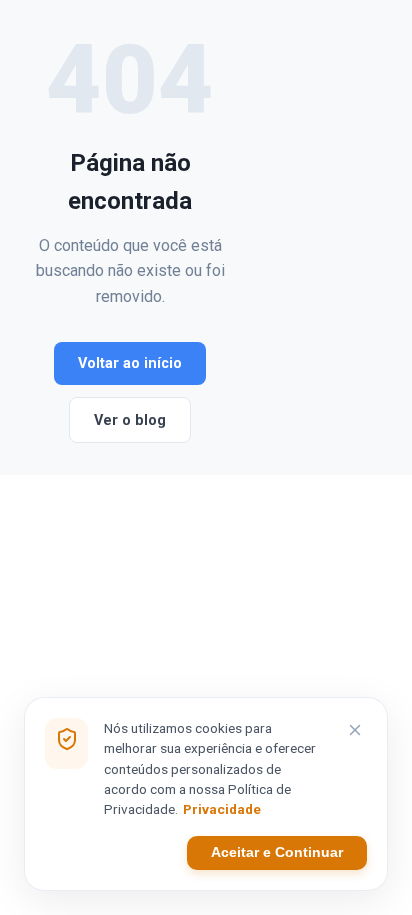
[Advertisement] (304, 237)
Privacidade (222, 809)
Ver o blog (130, 420)
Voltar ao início (130, 363)
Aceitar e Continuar (277, 852)
